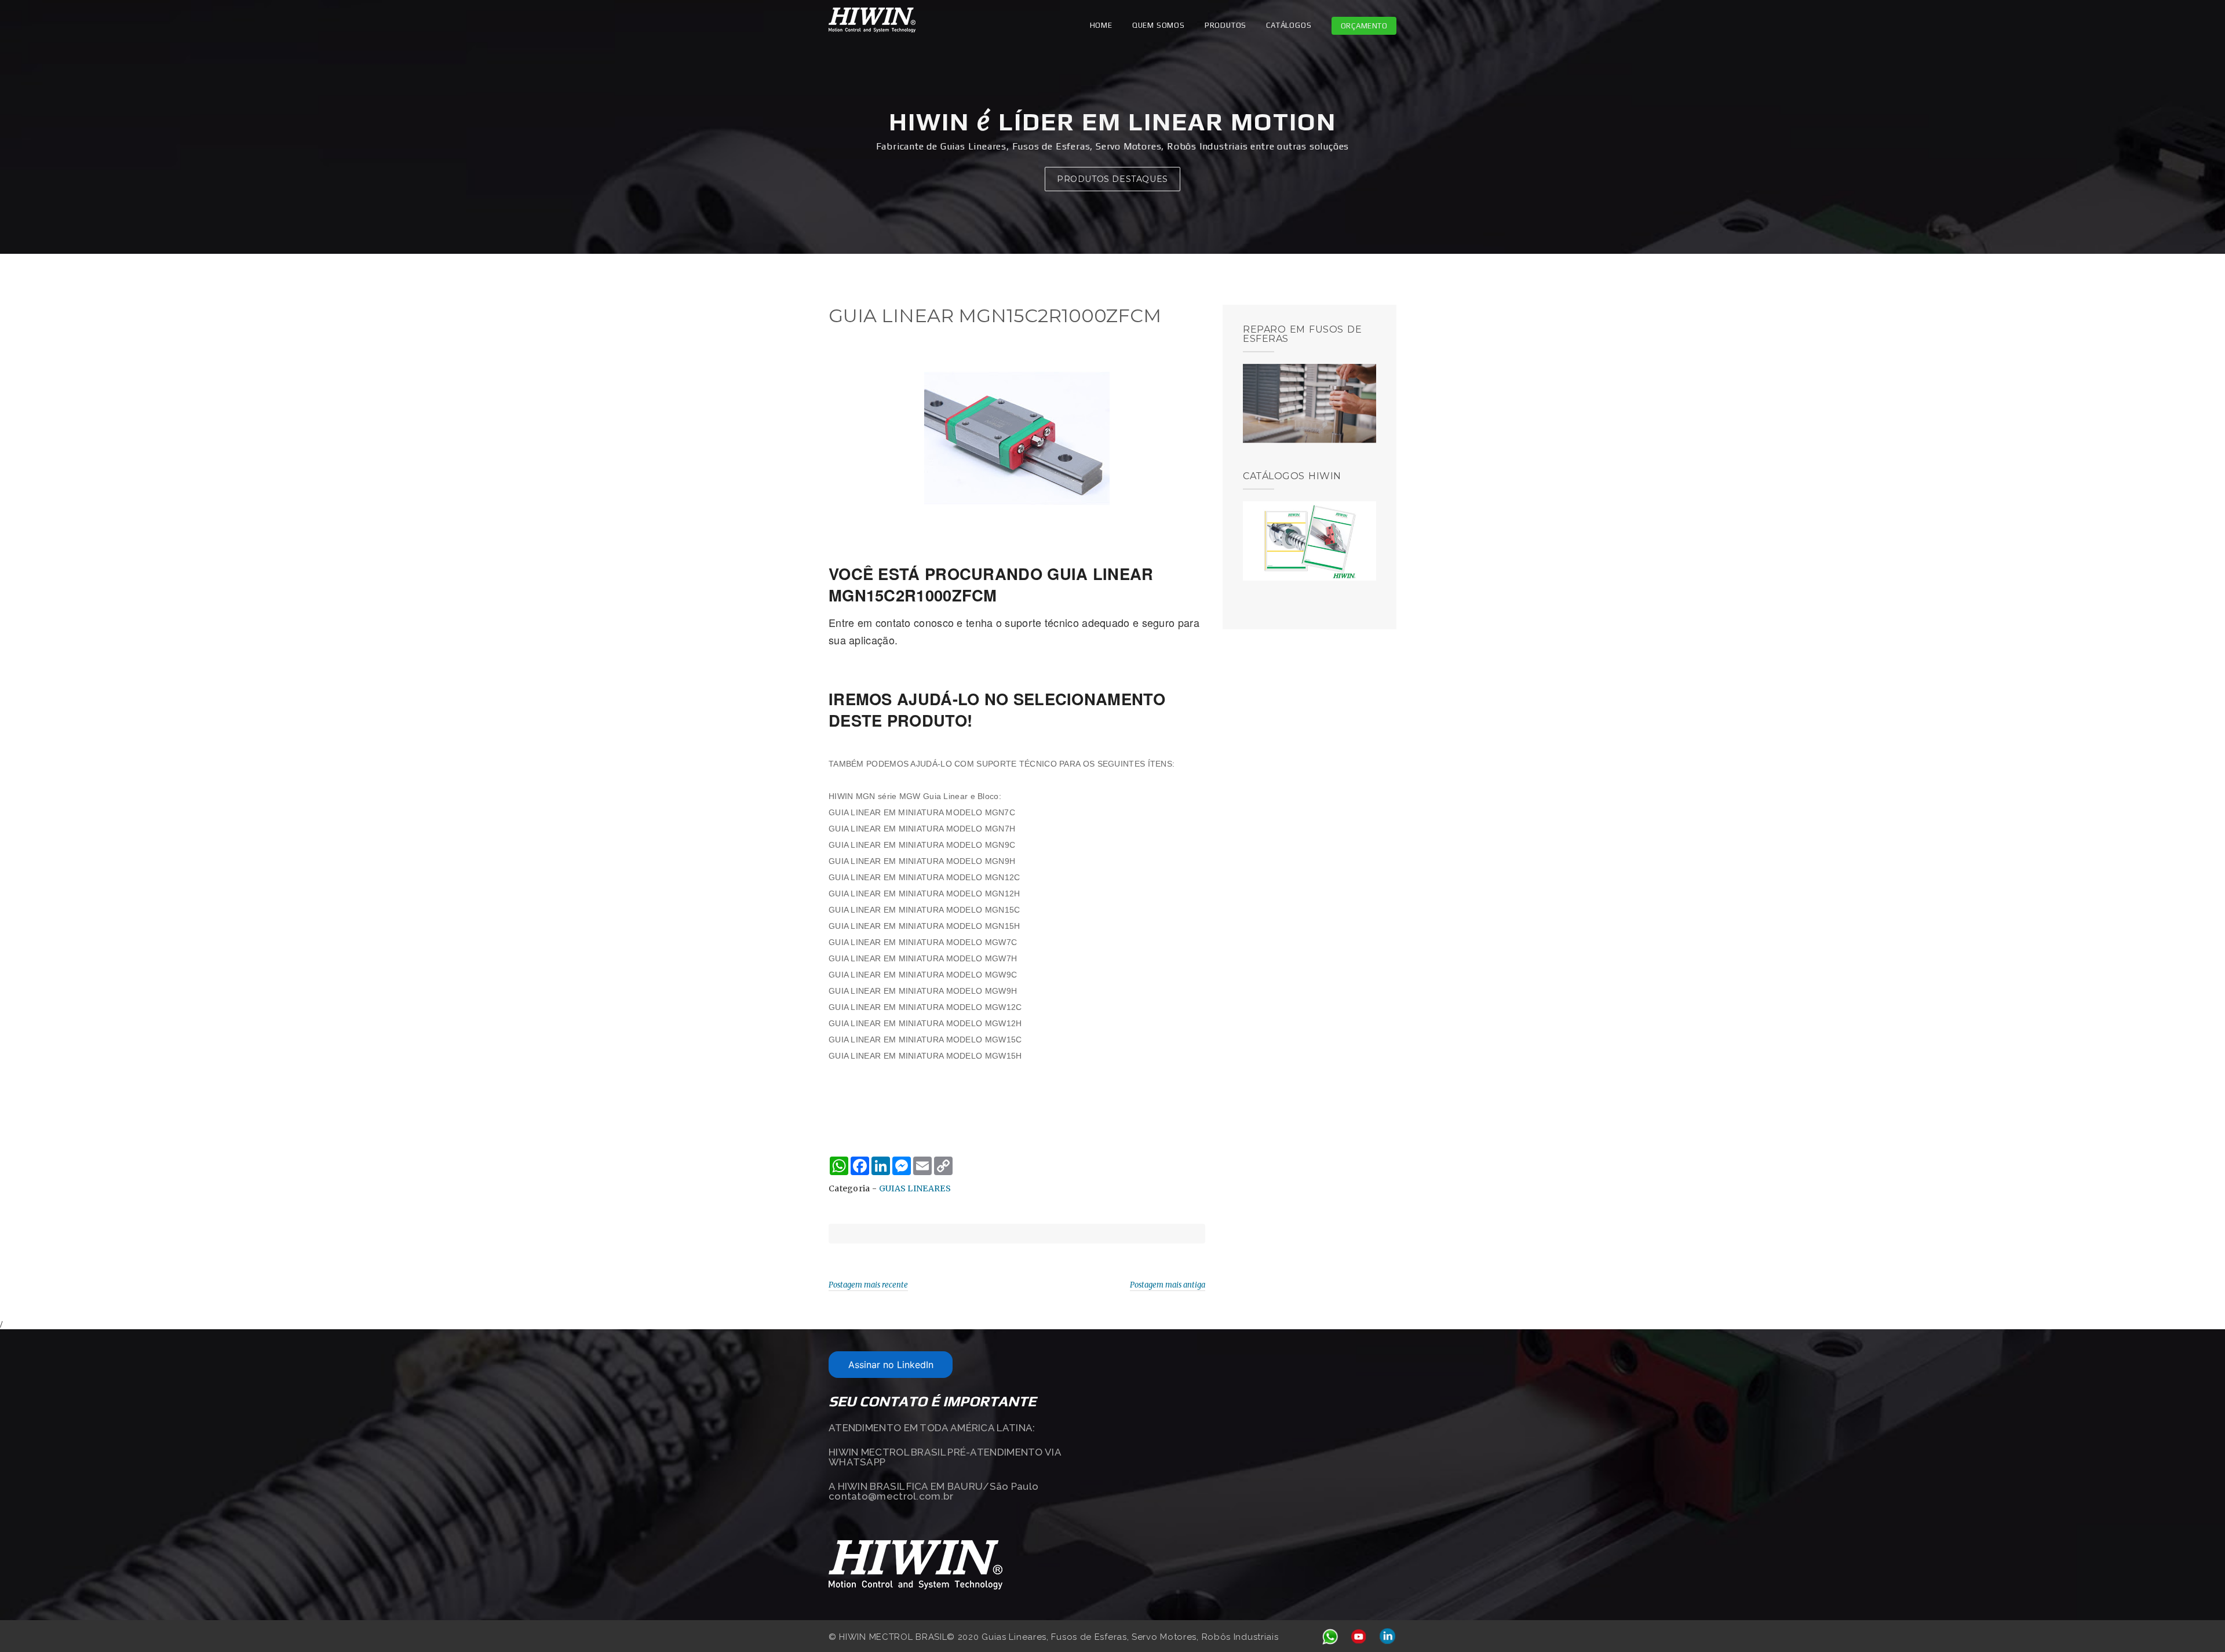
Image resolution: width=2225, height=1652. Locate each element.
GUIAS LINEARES (915, 1188)
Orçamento (1364, 26)
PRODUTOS (1225, 25)
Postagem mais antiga (1168, 1285)
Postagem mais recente (868, 1285)
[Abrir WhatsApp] (2196, 1623)
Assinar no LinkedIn (891, 1365)
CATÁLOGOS (1289, 25)
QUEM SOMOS (1159, 25)
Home (1101, 25)
